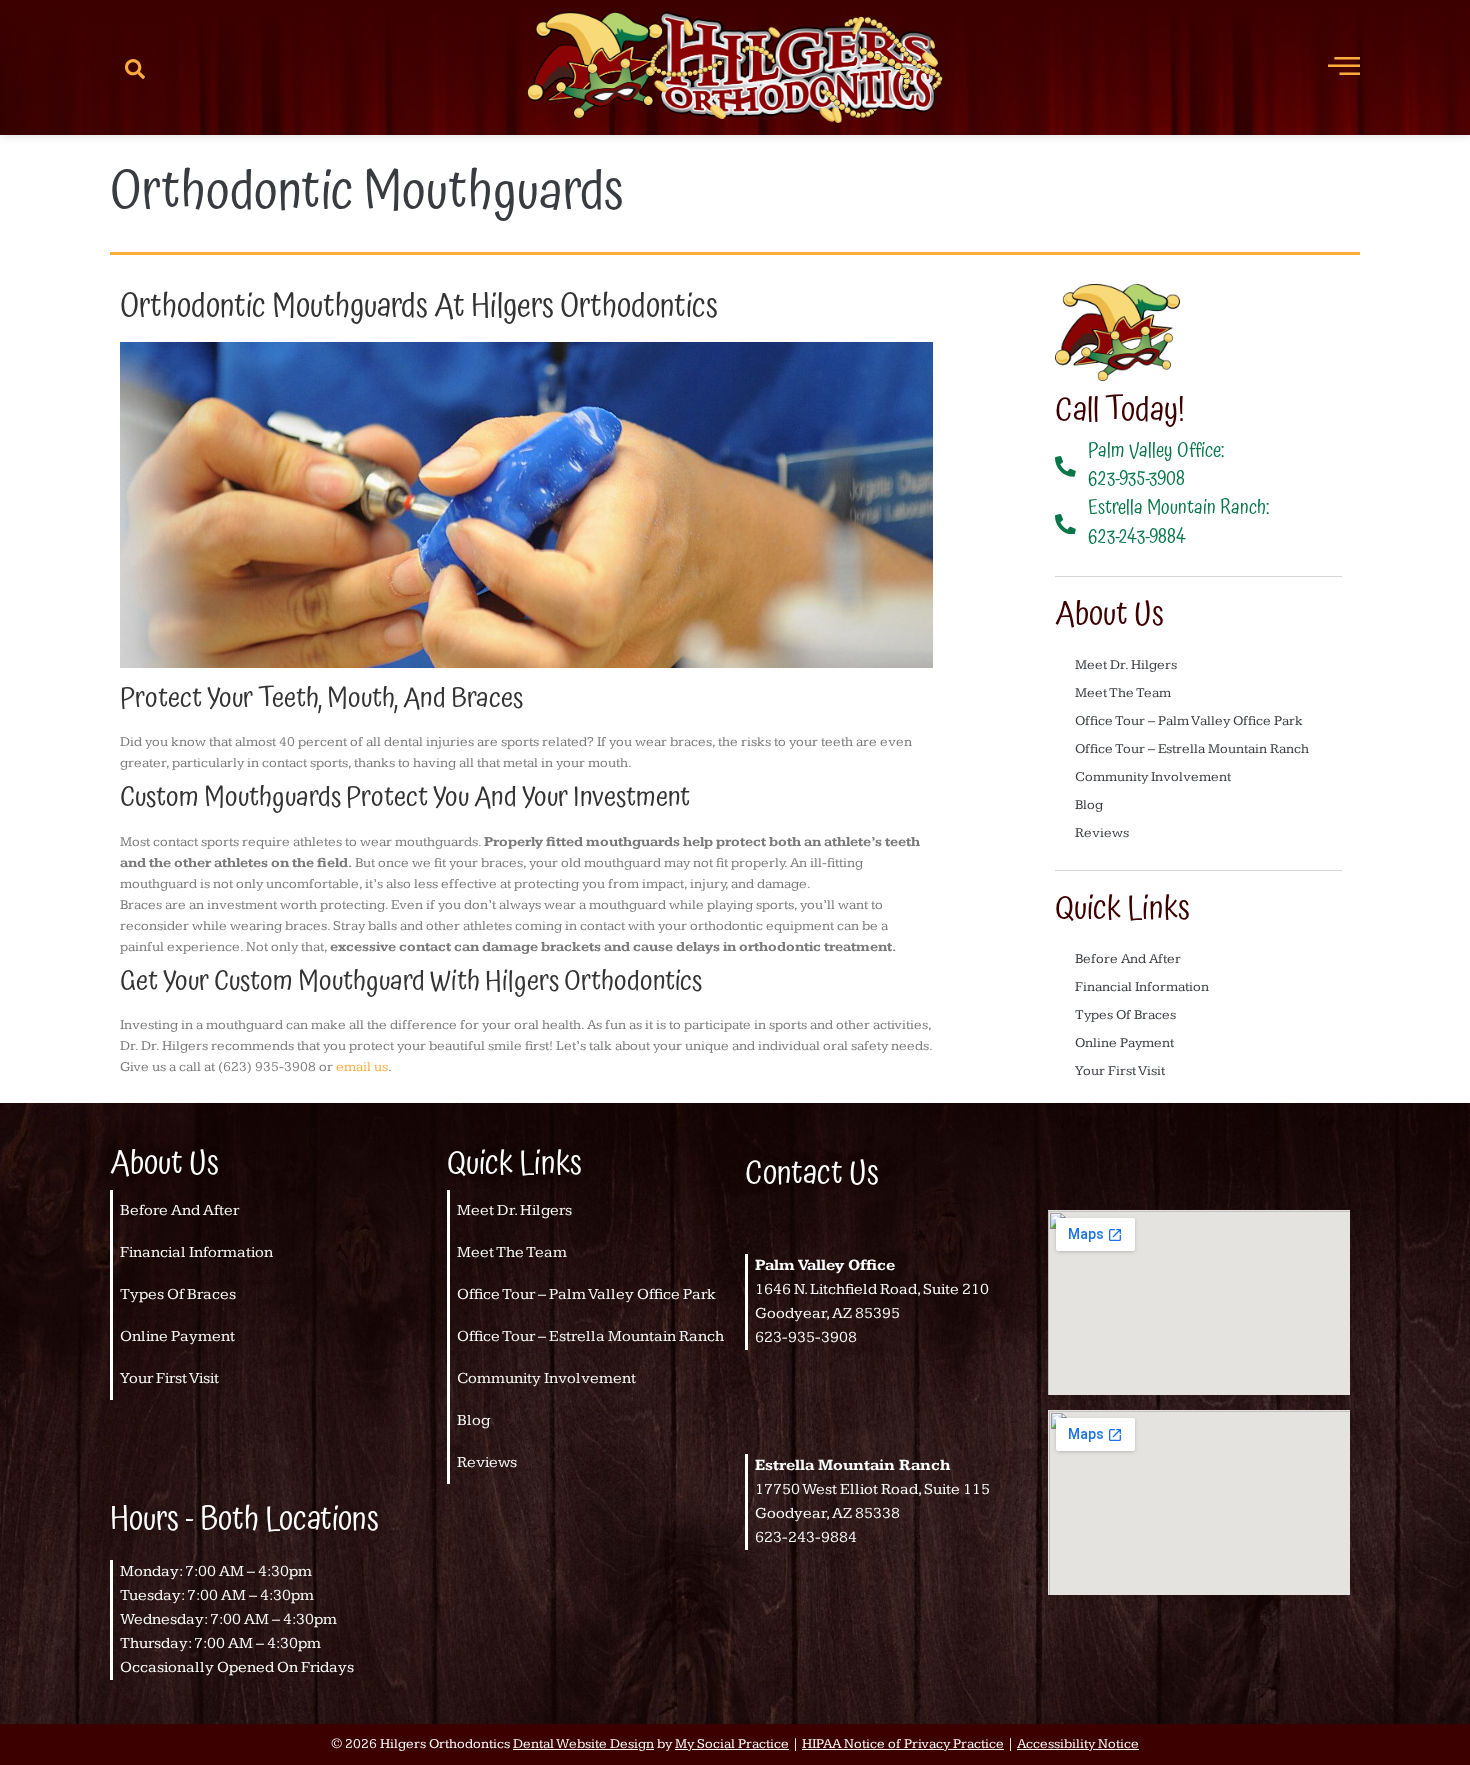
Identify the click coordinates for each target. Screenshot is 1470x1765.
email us (362, 1067)
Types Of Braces (1125, 1015)
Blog (1089, 805)
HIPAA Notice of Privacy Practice (903, 1744)
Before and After (1128, 959)
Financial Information (1142, 987)
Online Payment (1124, 1043)
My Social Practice (732, 1744)
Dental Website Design (583, 1744)
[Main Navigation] (1344, 65)
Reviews (1102, 833)
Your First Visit (1120, 1071)
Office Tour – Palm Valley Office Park (1189, 721)
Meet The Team (1123, 693)
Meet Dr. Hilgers (1126, 665)
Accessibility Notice (1078, 1744)
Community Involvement (1153, 777)
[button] (135, 68)
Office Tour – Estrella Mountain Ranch (1192, 749)
